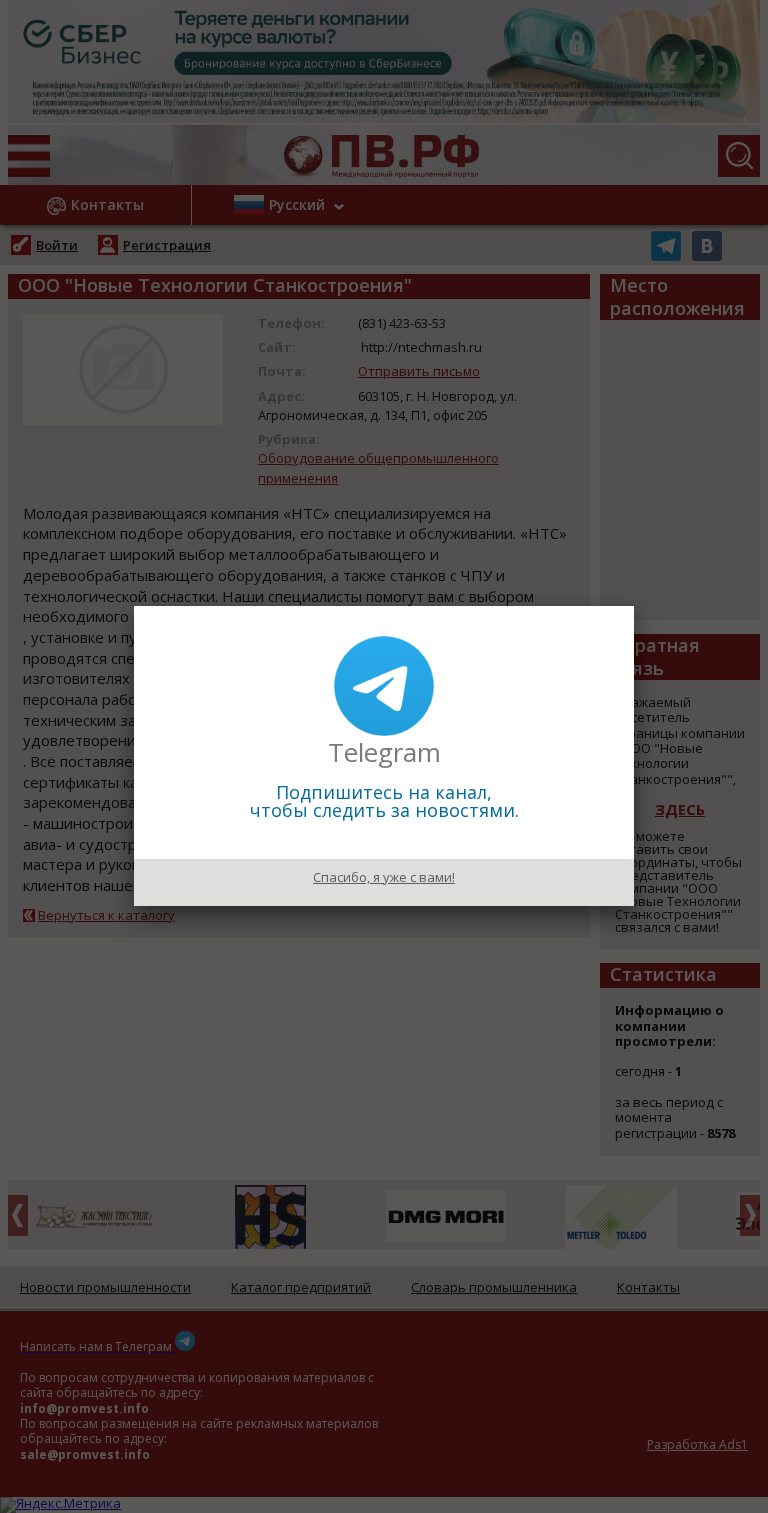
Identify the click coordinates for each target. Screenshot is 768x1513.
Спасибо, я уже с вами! (384, 877)
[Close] (634, 606)
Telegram (384, 752)
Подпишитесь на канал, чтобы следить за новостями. (384, 801)
